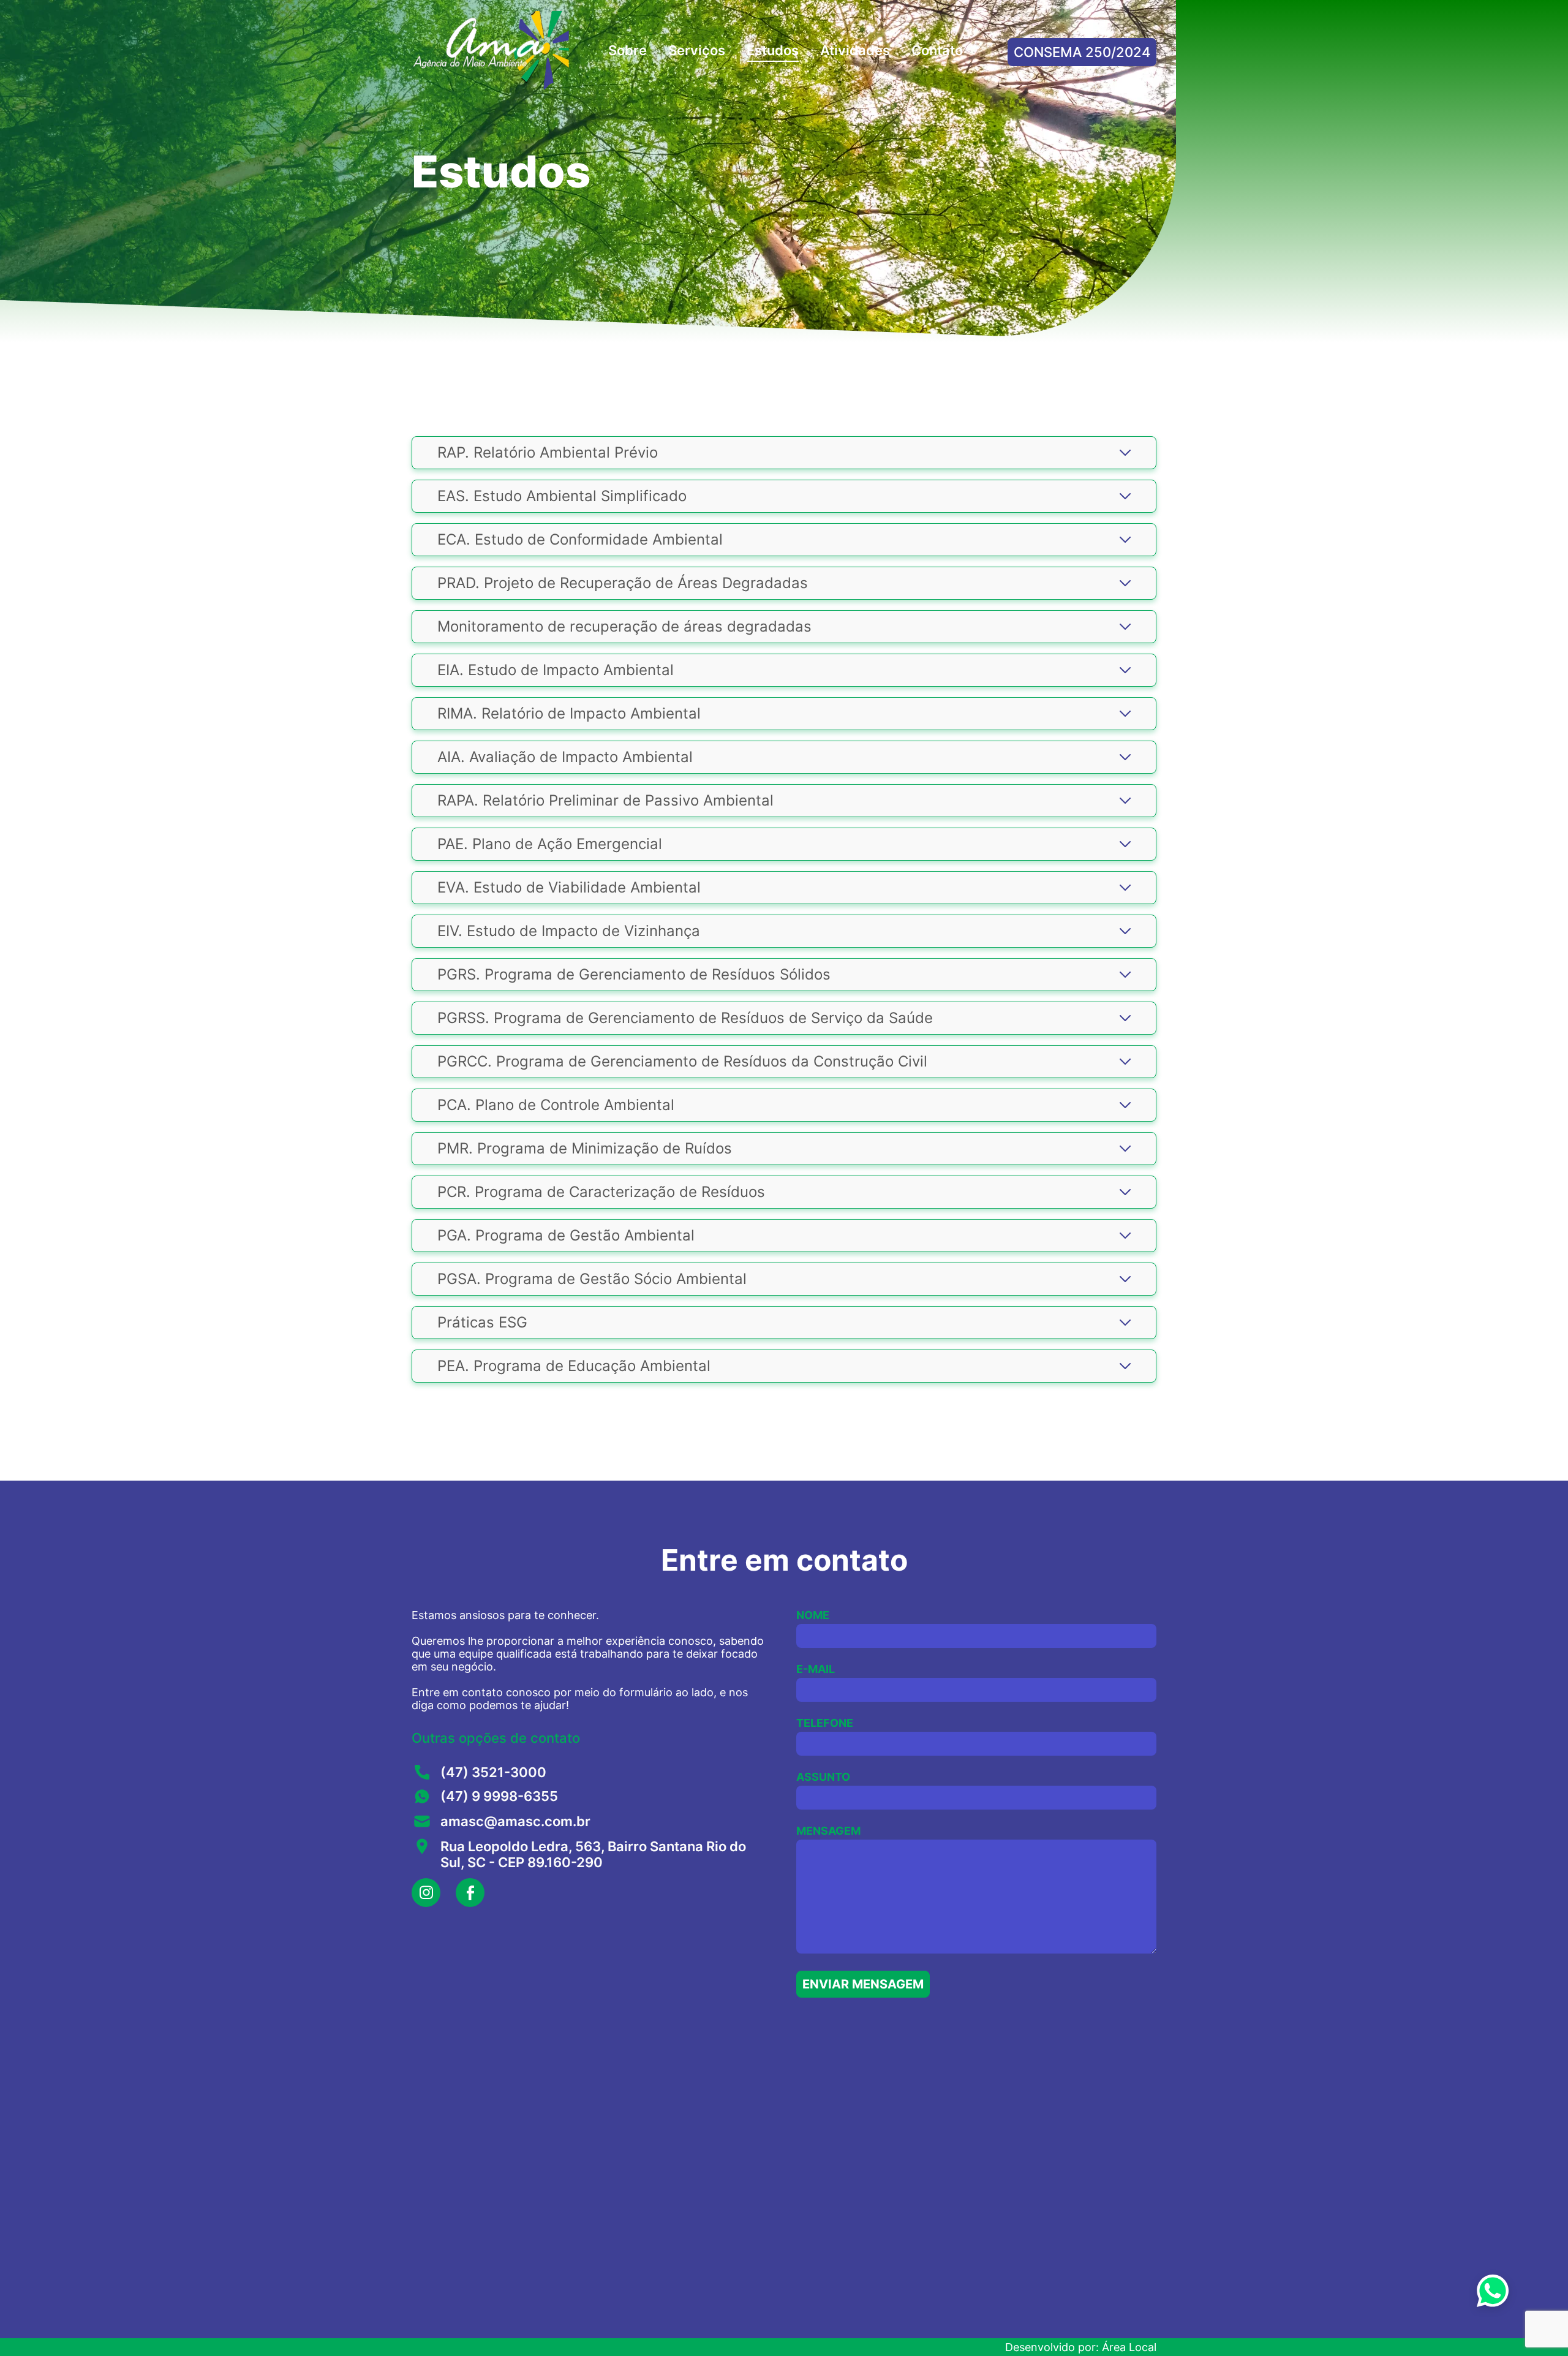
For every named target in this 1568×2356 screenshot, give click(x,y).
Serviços (697, 50)
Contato (937, 50)
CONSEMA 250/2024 (1082, 52)
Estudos (773, 50)
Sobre (628, 50)
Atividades (855, 50)
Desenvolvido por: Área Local (1081, 2347)
